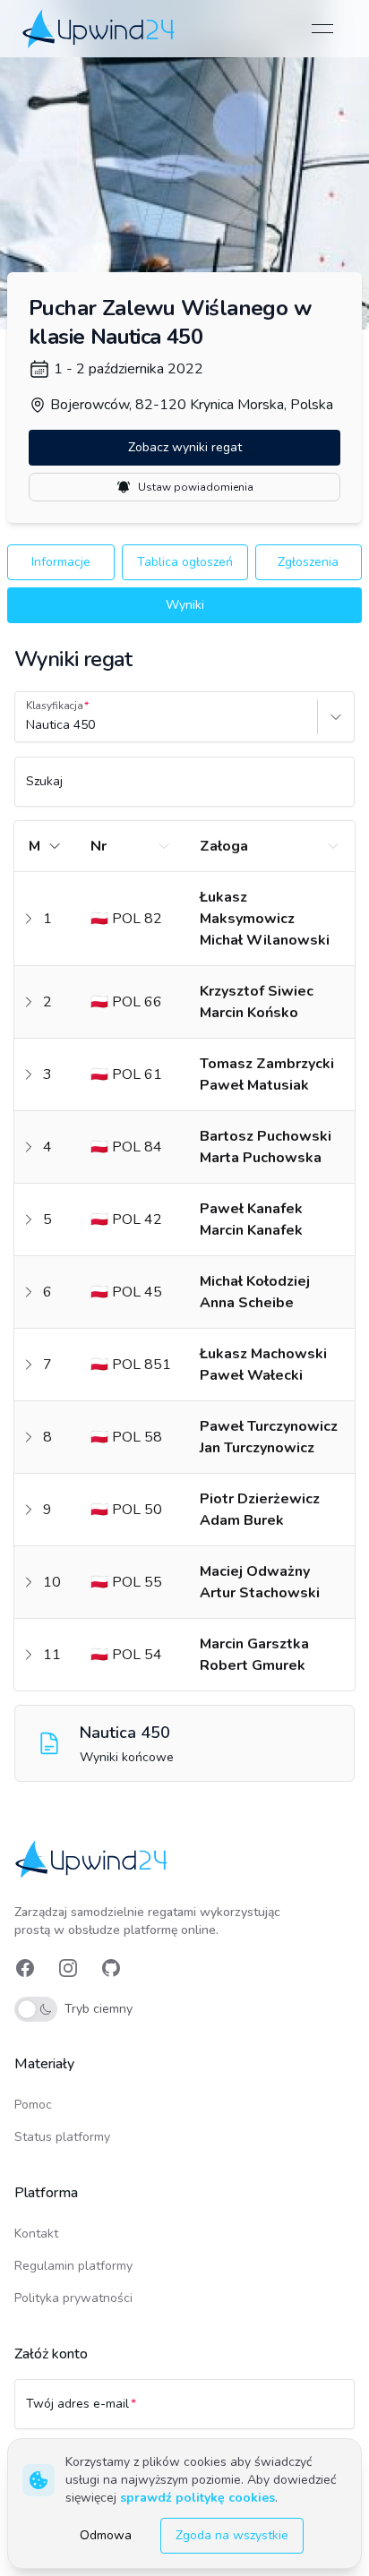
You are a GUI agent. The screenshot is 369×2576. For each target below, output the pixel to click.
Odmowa (106, 2535)
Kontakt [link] (36, 2234)
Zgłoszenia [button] (308, 562)
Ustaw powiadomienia (196, 487)
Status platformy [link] (62, 2137)
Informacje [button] (61, 562)
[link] (100, 28)
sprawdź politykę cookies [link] (197, 2498)
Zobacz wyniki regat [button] (185, 447)
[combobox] (28, 725)
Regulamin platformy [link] (73, 2266)
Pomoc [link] (33, 2105)
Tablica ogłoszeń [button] (185, 562)
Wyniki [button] (185, 605)
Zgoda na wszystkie (232, 2535)
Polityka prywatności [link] (73, 2298)
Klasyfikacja (55, 706)
